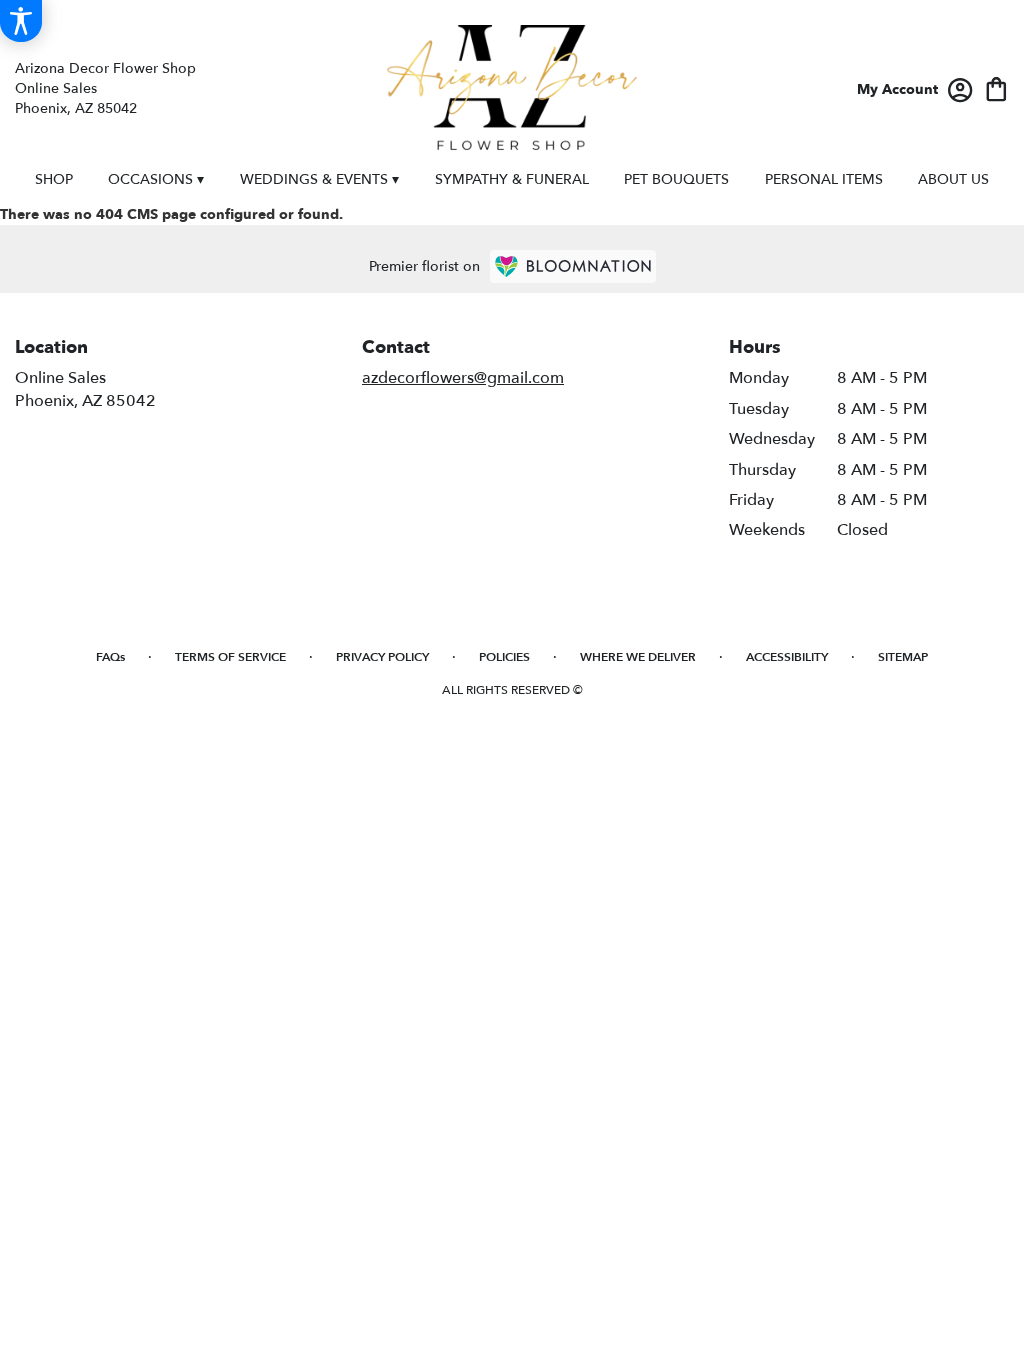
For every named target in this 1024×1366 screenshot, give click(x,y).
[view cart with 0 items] (996, 87)
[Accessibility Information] (21, 21)
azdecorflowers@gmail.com (463, 378)
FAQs (110, 657)
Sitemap (903, 657)
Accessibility (787, 657)
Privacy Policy (382, 657)
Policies (504, 657)
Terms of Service (230, 657)
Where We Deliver (638, 657)
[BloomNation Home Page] (573, 266)
